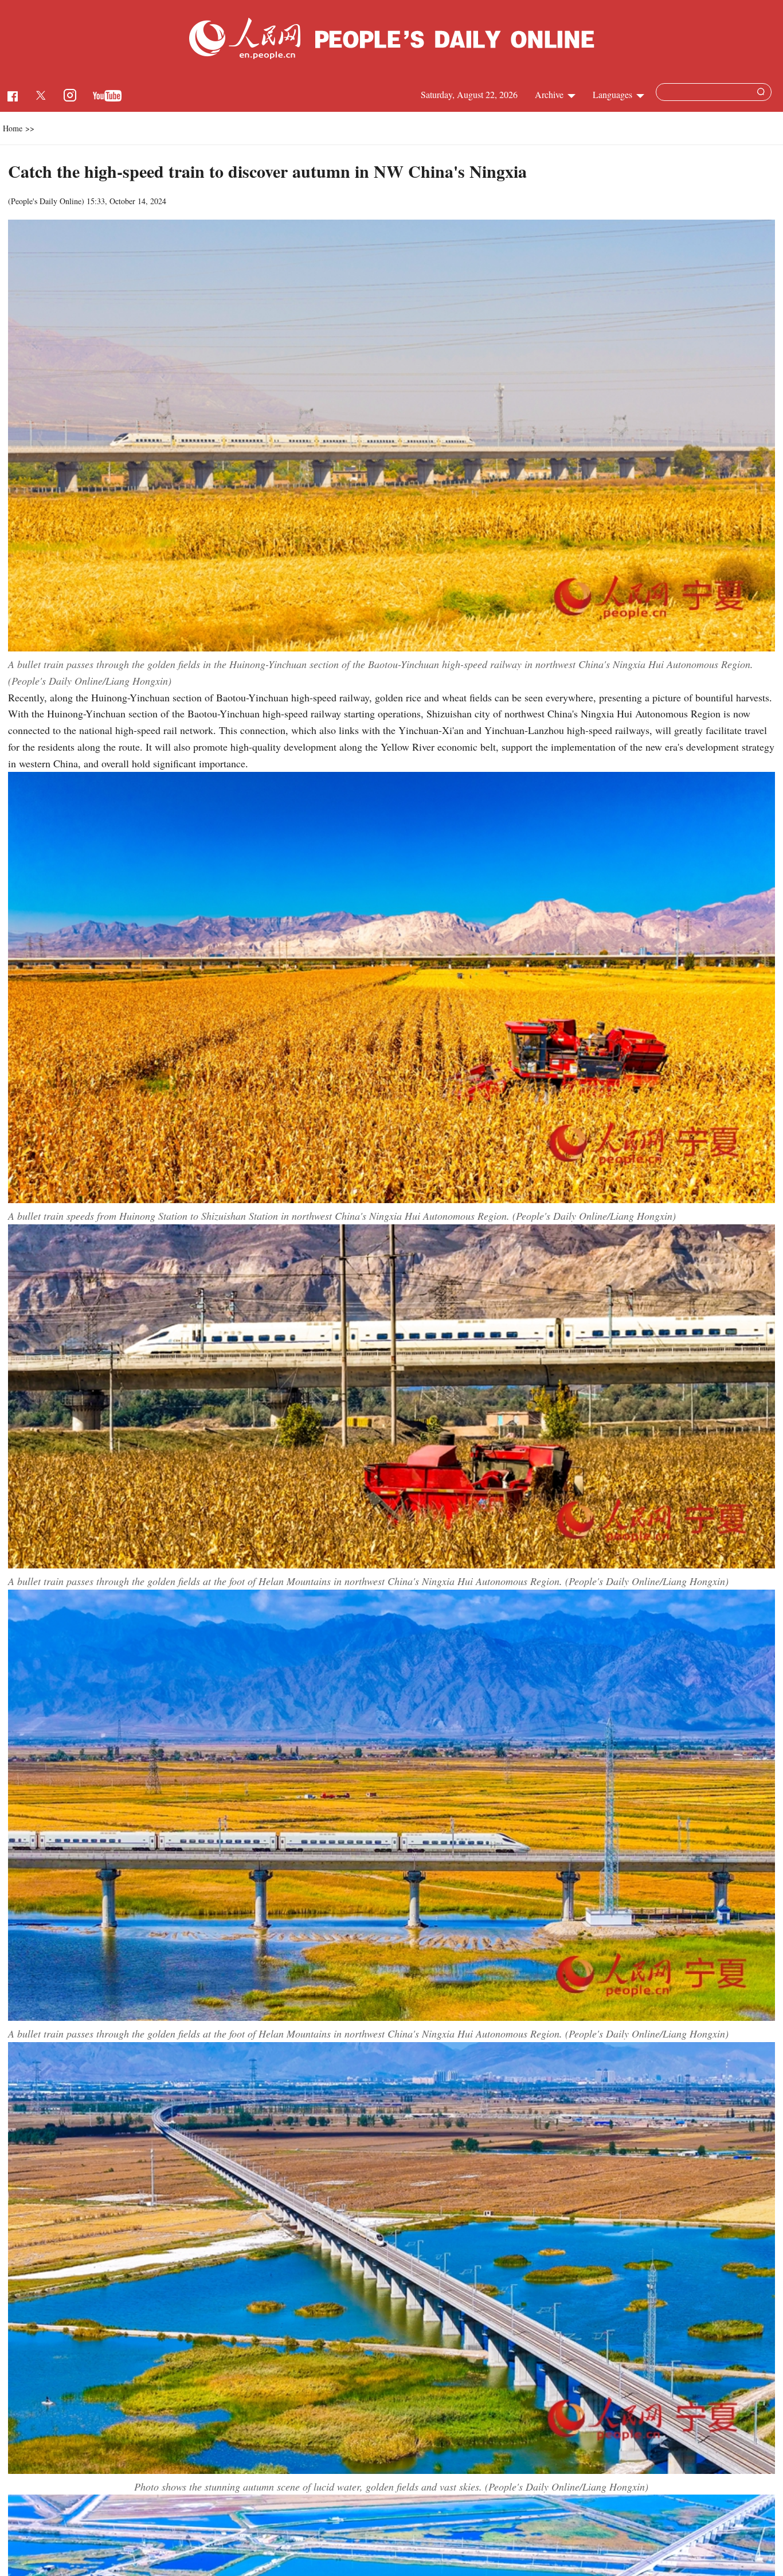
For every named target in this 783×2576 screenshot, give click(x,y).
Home (13, 128)
